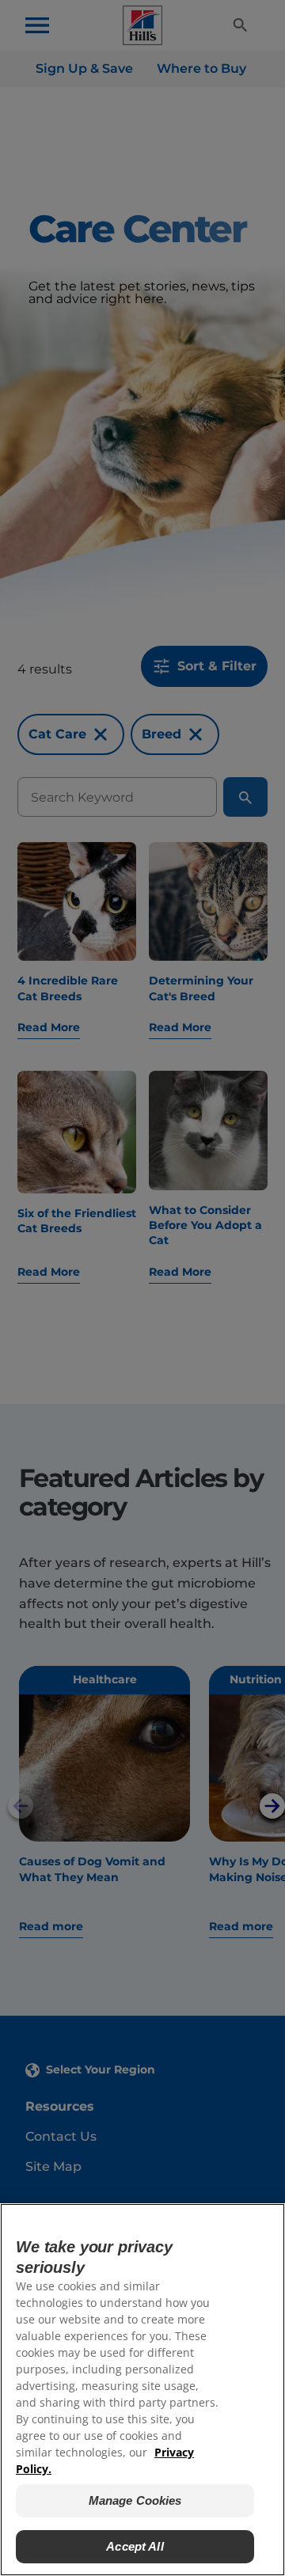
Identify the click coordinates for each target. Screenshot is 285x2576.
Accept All (135, 2546)
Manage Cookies (135, 2500)
